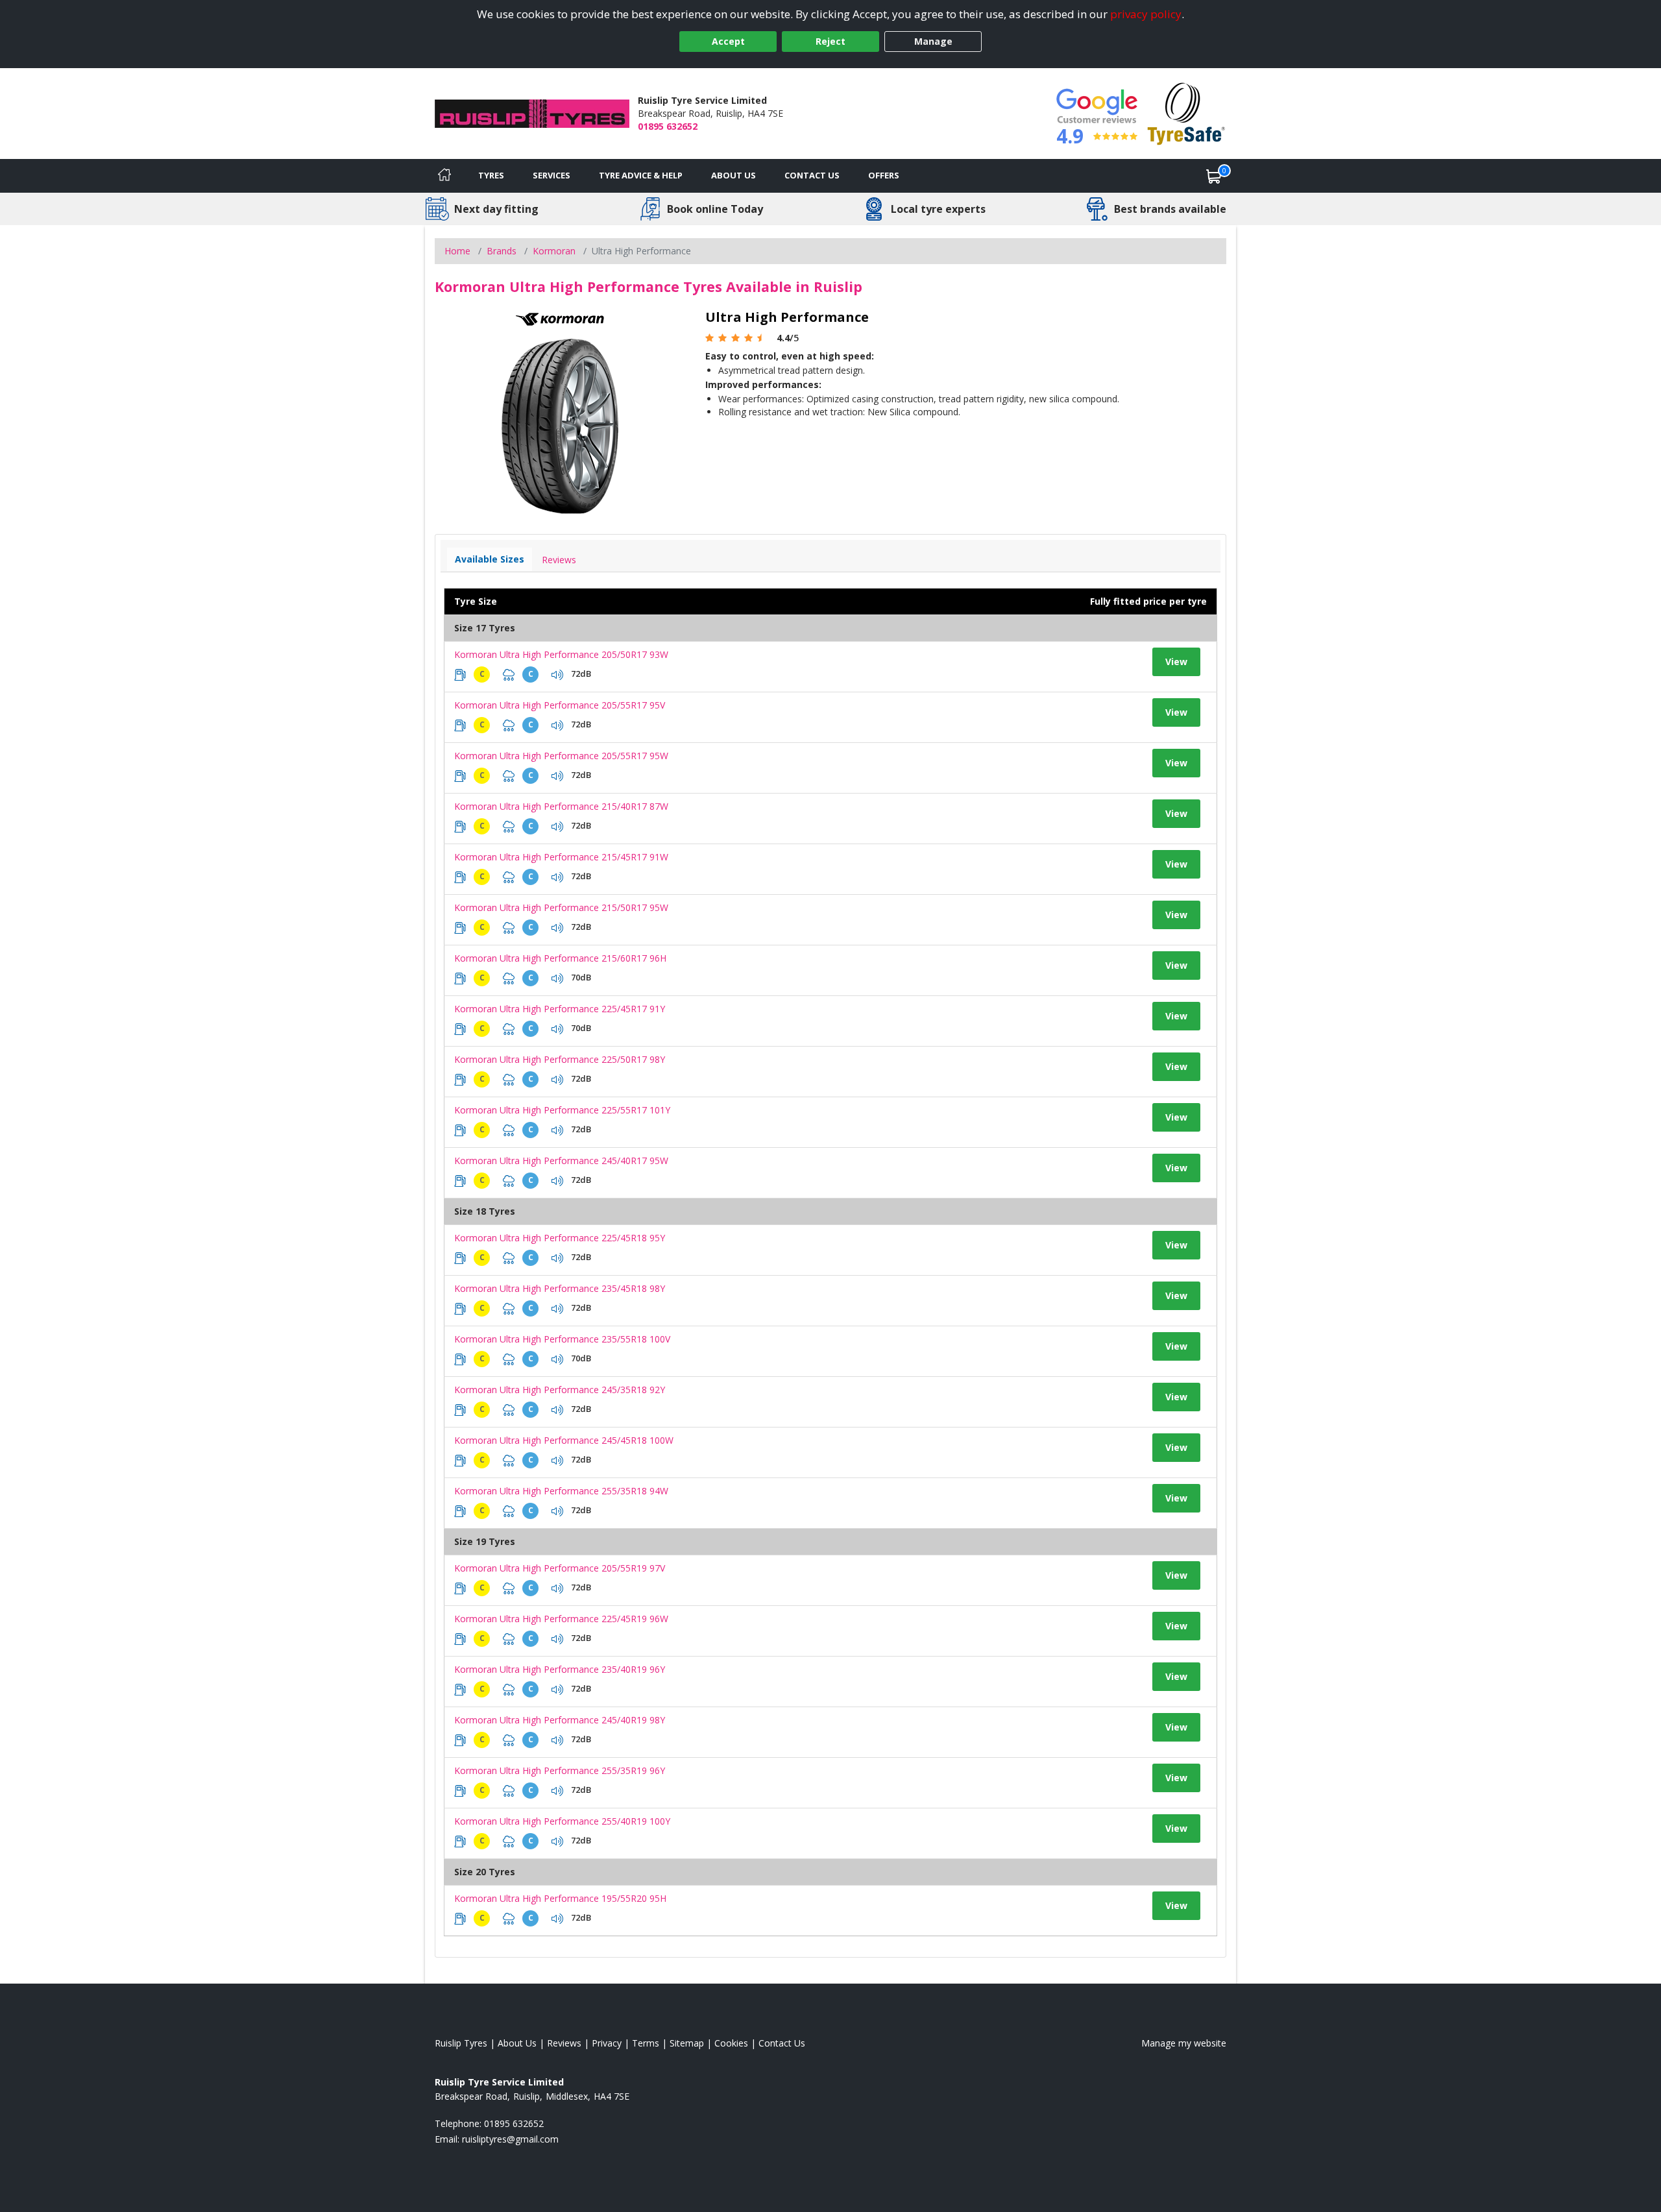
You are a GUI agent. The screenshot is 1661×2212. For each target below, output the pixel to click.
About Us (734, 175)
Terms (646, 2043)
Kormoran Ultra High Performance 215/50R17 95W (561, 907)
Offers (884, 175)
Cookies (731, 2043)
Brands (502, 251)
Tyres (491, 175)
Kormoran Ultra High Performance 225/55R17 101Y (562, 1110)
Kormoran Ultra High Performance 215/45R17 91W (561, 857)
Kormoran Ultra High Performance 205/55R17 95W (561, 756)
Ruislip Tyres (461, 2043)
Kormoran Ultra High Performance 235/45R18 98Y (560, 1288)
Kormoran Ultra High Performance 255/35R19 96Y (560, 1770)
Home (457, 251)
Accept (728, 41)
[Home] (444, 176)
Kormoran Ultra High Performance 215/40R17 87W (561, 806)
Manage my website (1184, 2043)
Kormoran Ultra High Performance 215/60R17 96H (560, 958)
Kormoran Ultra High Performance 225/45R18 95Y (560, 1238)
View (1176, 662)
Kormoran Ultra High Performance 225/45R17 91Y (560, 1009)
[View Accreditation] (1186, 113)
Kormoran (554, 251)
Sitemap (687, 2043)
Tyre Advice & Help (641, 175)
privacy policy (1146, 14)
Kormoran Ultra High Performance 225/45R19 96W (561, 1619)
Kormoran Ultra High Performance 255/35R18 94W (561, 1491)
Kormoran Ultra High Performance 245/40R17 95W (561, 1161)
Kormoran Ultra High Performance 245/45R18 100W (564, 1440)
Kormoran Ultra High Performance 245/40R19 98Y (560, 1720)
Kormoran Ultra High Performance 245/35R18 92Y (560, 1390)
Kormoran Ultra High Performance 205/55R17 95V (560, 705)
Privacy (607, 2043)
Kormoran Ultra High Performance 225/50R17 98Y (560, 1059)
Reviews (559, 560)
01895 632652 (668, 126)
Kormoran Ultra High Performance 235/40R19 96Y (560, 1669)
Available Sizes (490, 559)
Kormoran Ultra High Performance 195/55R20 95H (560, 1898)
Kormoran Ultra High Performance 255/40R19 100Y (562, 1821)
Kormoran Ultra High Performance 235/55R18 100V (562, 1339)
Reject (830, 41)
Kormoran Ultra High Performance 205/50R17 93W (561, 654)
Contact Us (812, 175)
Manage (933, 41)
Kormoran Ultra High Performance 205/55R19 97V (560, 1568)
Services (552, 175)
